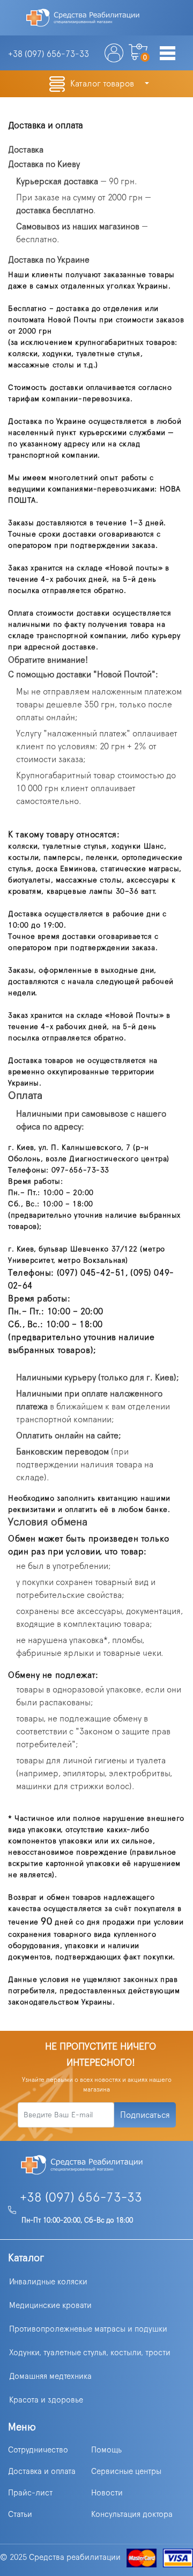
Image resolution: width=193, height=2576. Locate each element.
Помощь (106, 2450)
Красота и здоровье (46, 2400)
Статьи (20, 2515)
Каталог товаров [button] (103, 84)
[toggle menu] (168, 54)
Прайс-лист (30, 2493)
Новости (107, 2493)
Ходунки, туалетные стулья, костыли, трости (90, 2353)
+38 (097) (49, 54)
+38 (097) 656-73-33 (81, 2198)
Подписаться (145, 2115)
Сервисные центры (126, 2472)
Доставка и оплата (42, 2472)
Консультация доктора (132, 2515)
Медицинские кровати (50, 2306)
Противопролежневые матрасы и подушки (88, 2329)
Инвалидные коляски (48, 2282)
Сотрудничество (38, 2450)
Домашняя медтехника (50, 2376)
